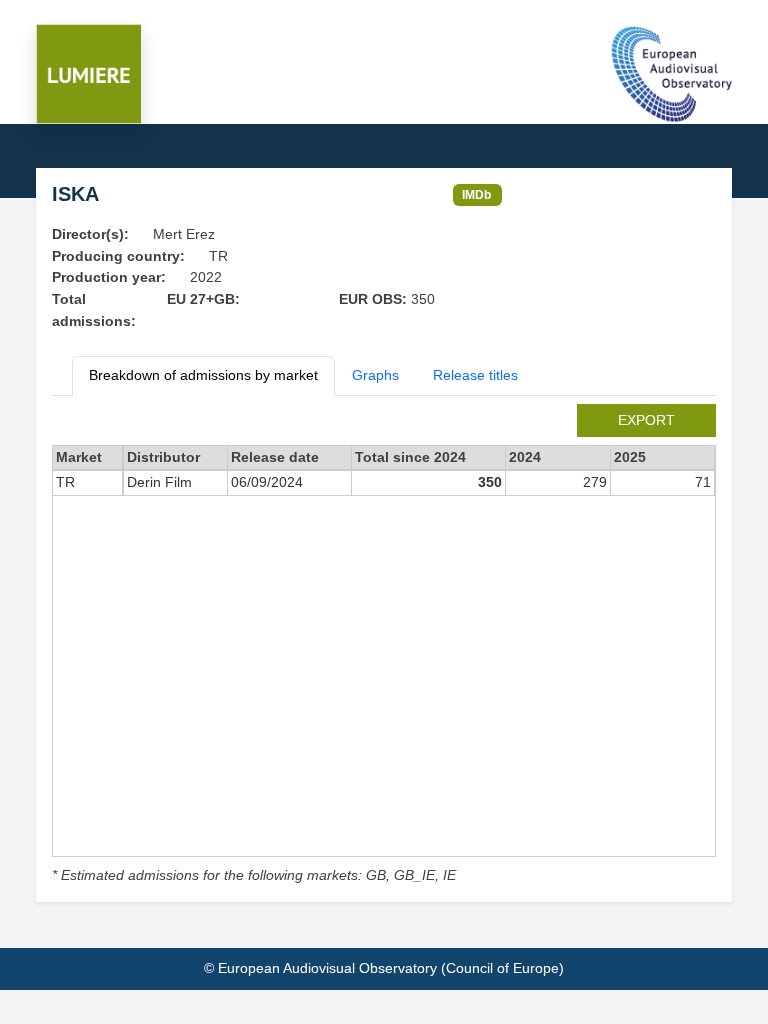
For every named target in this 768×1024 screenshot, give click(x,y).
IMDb (476, 194)
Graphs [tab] (375, 375)
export (646, 420)
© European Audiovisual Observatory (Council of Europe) (384, 968)
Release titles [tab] (475, 375)
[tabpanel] (384, 645)
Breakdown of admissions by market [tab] (203, 375)
